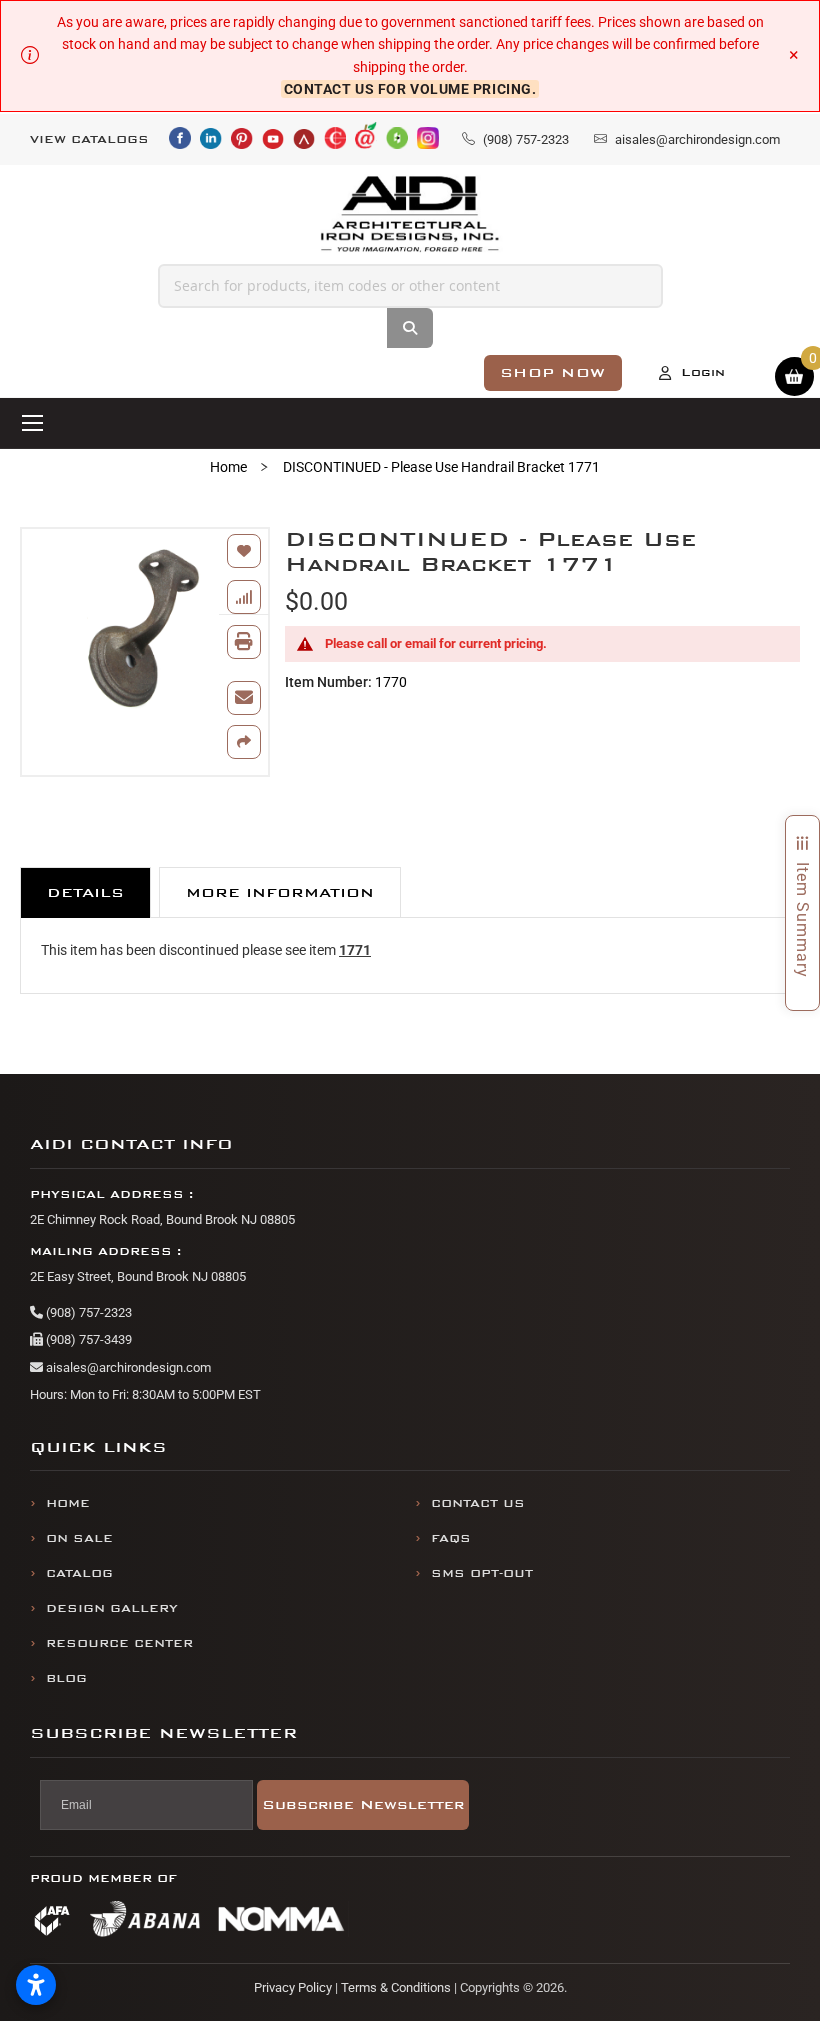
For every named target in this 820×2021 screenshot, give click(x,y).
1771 (355, 950)
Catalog (79, 1573)
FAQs (451, 1538)
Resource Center (119, 1643)
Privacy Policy (293, 1987)
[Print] (244, 642)
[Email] (244, 698)
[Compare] (244, 597)
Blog (66, 1678)
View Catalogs (89, 139)
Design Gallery (112, 1608)
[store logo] (410, 214)
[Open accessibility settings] (36, 1985)
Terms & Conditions (396, 1987)
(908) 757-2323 (87, 1312)
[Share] (244, 742)
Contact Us (478, 1503)
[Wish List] (244, 551)
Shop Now (553, 372)
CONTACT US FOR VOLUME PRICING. (410, 89)
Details (85, 892)
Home (228, 467)
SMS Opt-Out (482, 1573)
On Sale (79, 1538)
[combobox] (410, 286)
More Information (280, 892)
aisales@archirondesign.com (127, 1367)
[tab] (85, 892)
